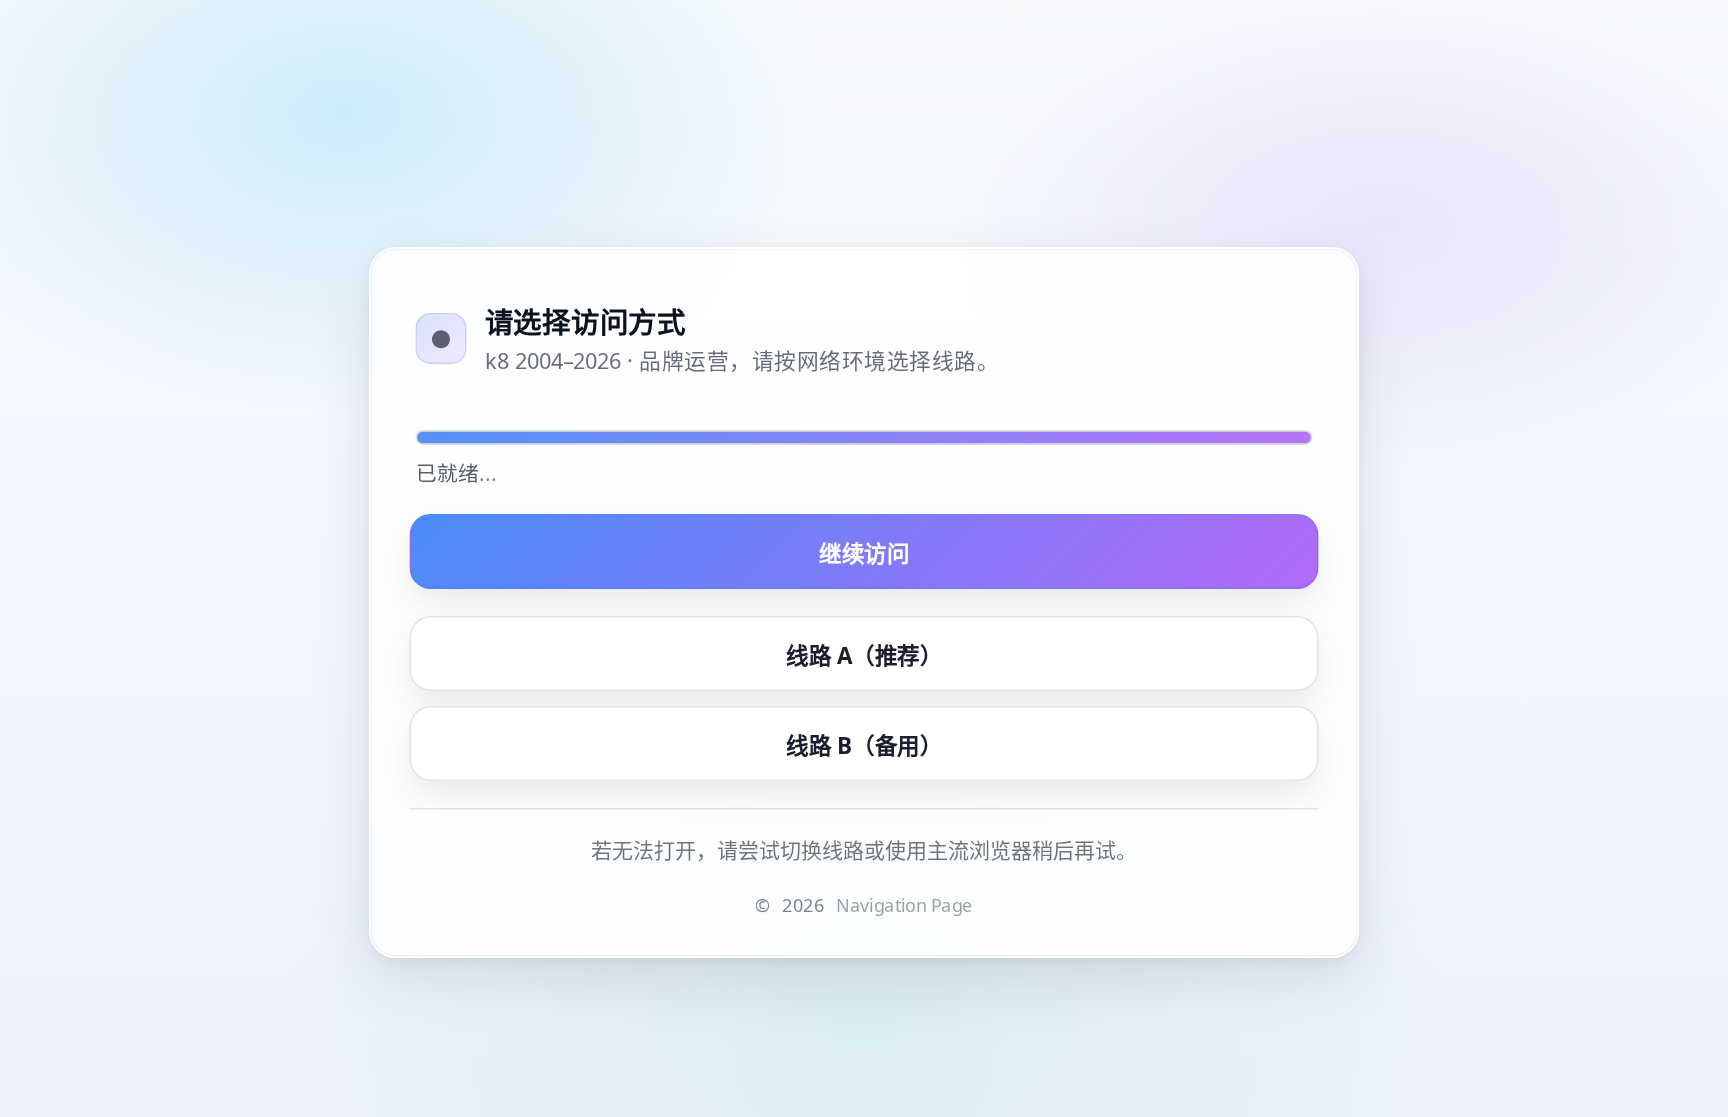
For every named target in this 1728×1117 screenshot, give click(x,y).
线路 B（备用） (864, 745)
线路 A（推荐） (864, 655)
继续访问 (864, 553)
